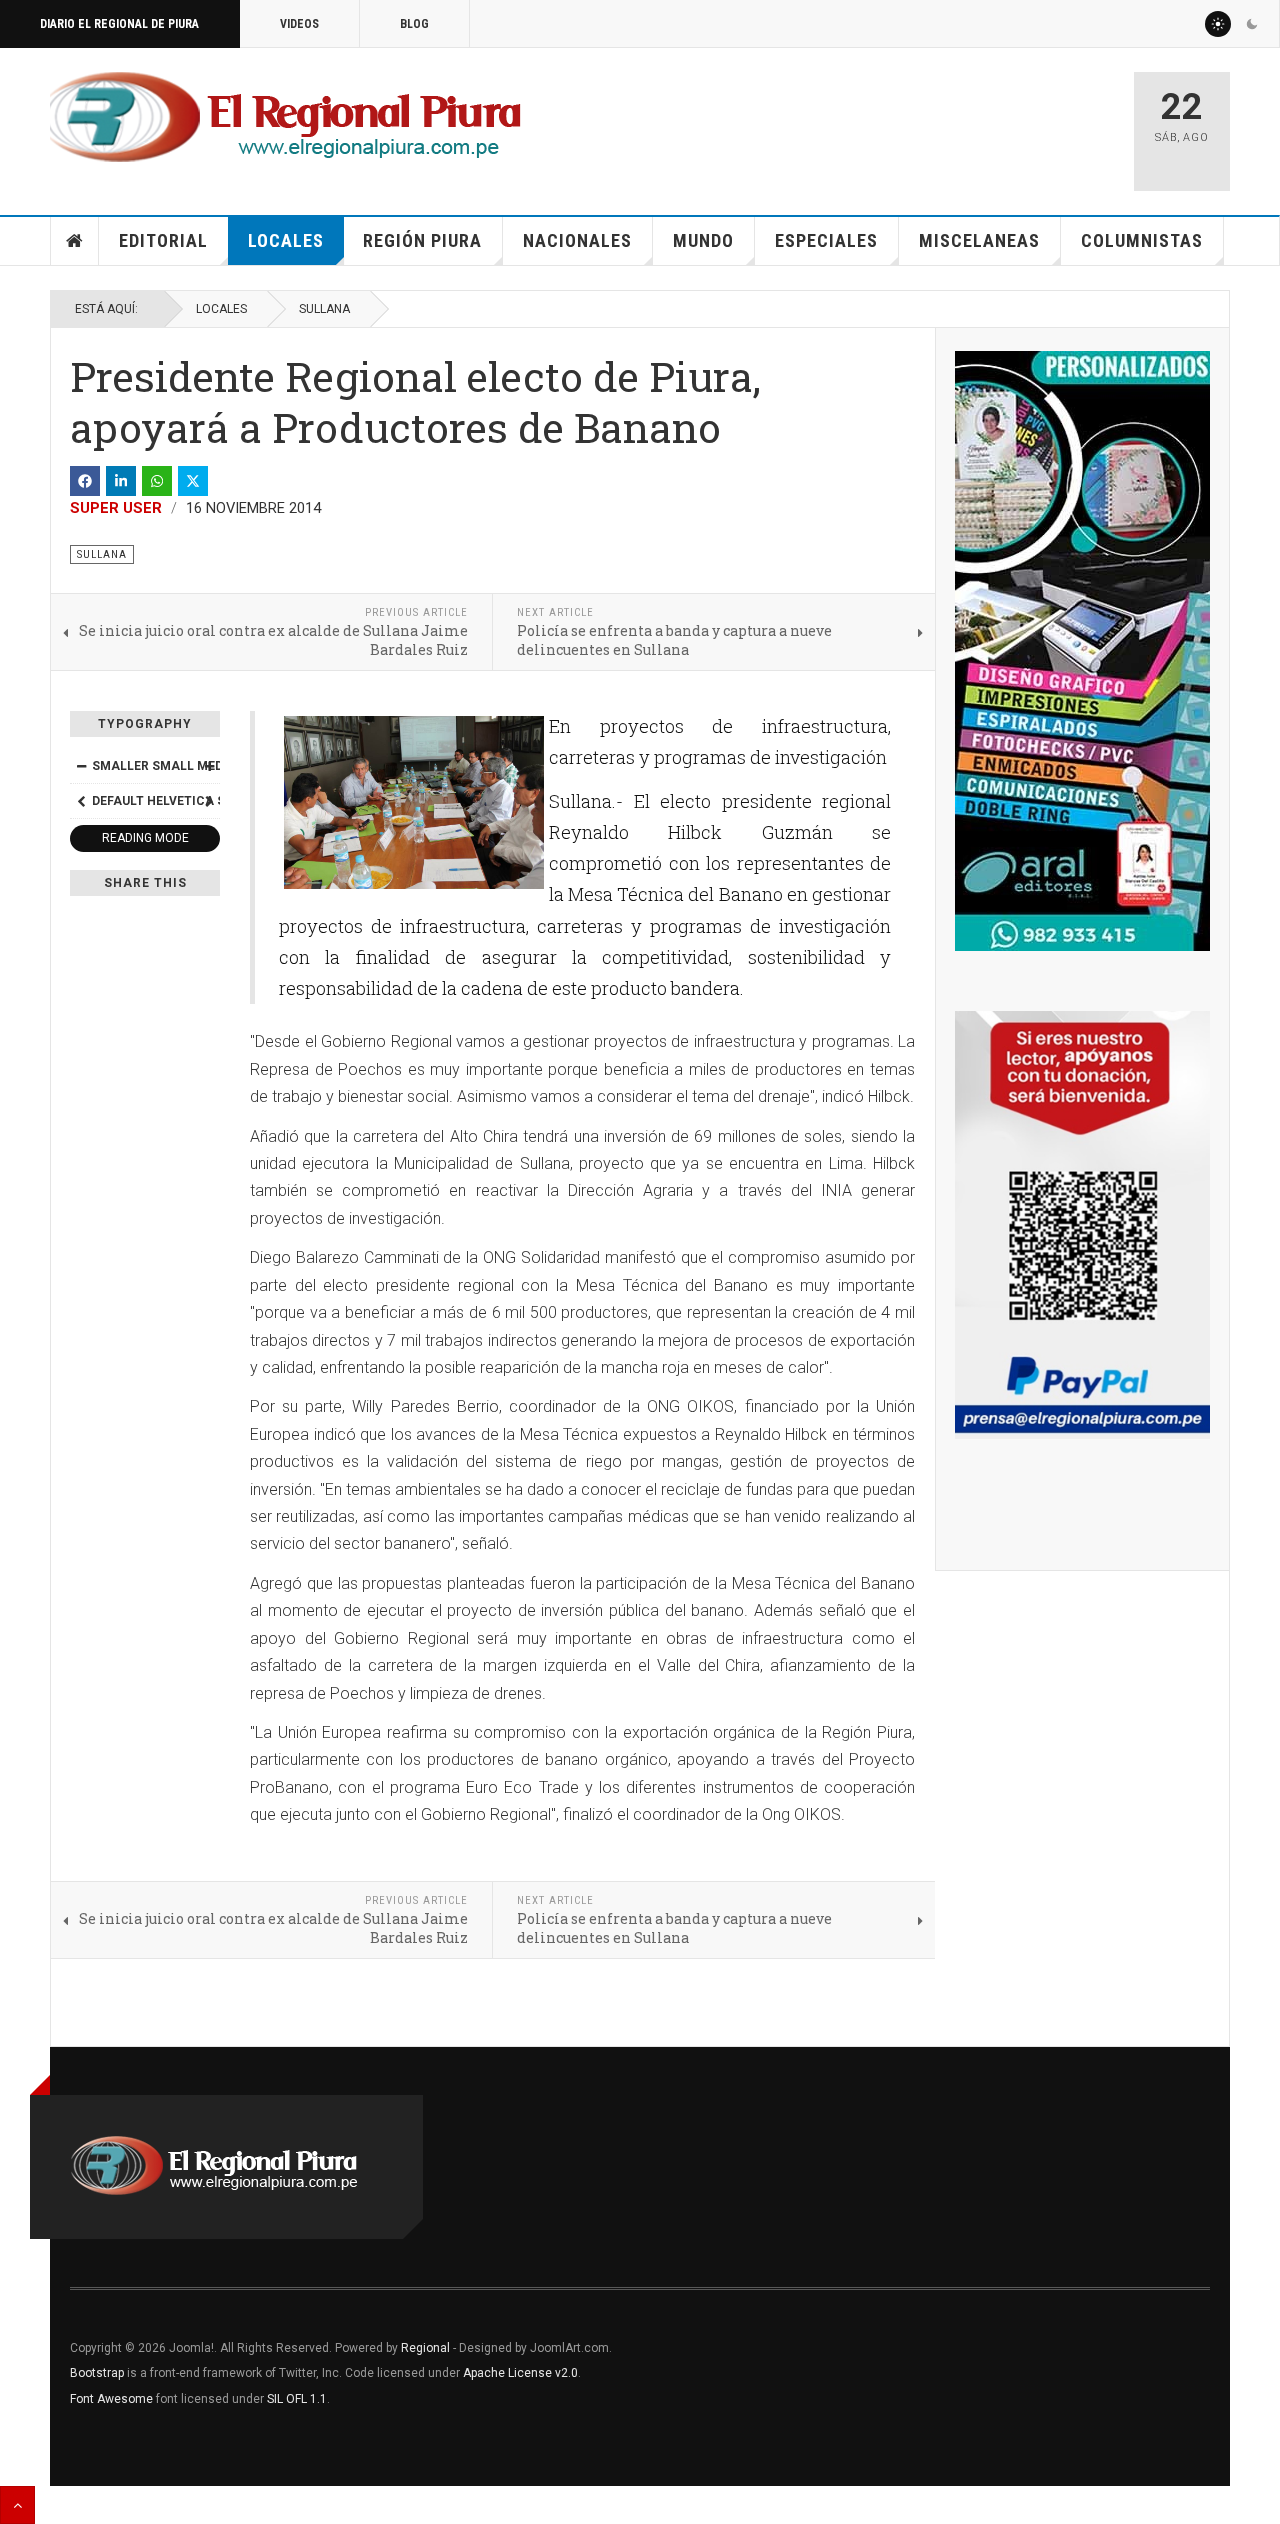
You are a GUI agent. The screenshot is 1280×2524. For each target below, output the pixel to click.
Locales (286, 240)
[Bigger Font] (209, 766)
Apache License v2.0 (520, 2373)
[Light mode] (1218, 24)
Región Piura (422, 240)
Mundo (703, 240)
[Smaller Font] (81, 766)
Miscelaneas (979, 240)
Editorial (163, 240)
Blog (414, 24)
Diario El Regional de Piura (119, 24)
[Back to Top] (17, 2505)
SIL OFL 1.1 (297, 2399)
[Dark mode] (1252, 24)
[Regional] (285, 118)
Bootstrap (97, 2373)
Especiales (826, 240)
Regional (425, 2348)
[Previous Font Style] (81, 801)
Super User (116, 508)
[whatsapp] (157, 481)
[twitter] (193, 481)
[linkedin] (121, 481)
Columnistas (1142, 240)
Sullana (324, 309)
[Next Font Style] (209, 801)
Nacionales (577, 240)
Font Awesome (111, 2399)
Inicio (75, 241)
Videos (299, 24)
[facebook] (85, 481)
